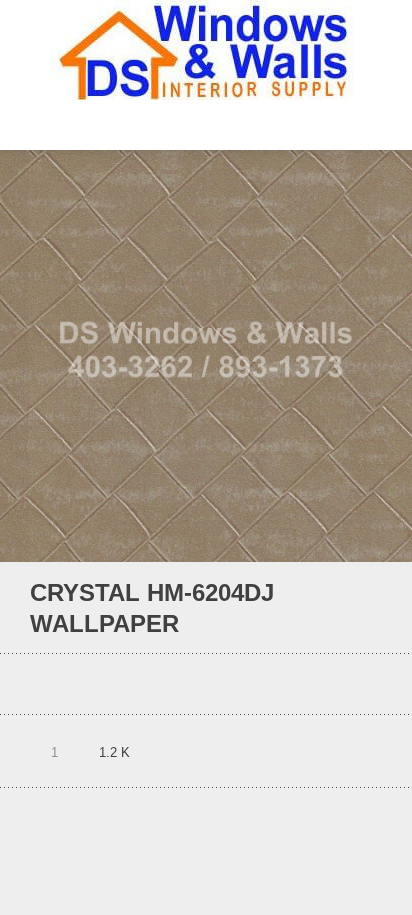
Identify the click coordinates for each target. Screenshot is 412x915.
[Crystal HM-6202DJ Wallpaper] (346, 608)
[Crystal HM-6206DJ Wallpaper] (373, 608)
